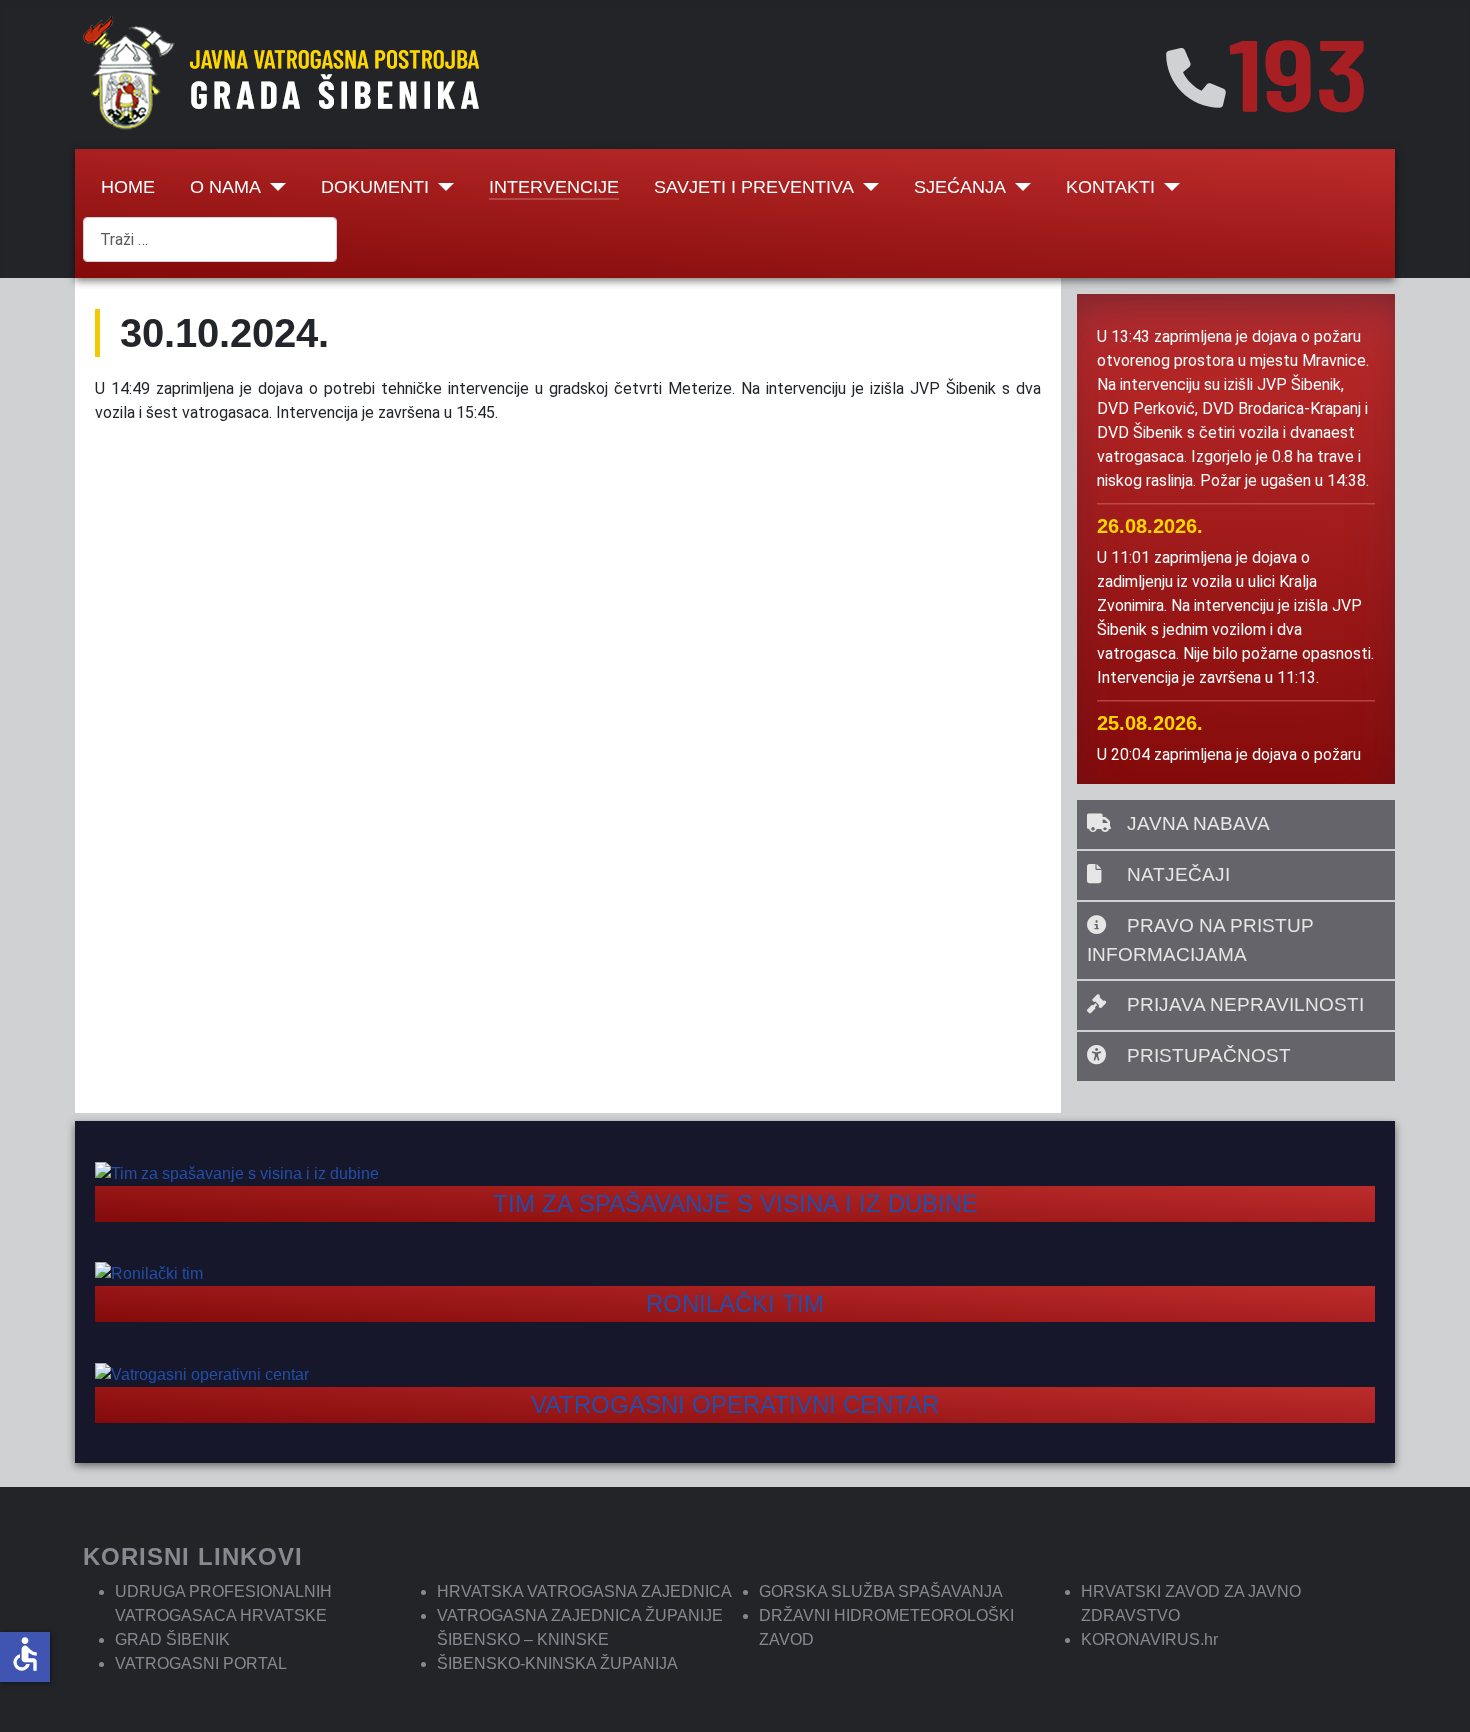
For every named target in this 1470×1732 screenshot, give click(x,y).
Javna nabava (1196, 823)
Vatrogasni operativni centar (735, 1404)
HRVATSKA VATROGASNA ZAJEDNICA (584, 1591)
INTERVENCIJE (554, 187)
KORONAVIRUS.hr (1149, 1639)
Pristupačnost (1206, 1055)
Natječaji (1176, 874)
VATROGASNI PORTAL (201, 1663)
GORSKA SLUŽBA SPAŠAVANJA (881, 1591)
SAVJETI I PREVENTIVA (754, 187)
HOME (128, 187)
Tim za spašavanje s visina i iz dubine (735, 1203)
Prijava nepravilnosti (1243, 1004)
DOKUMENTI (375, 187)
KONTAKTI (1110, 187)
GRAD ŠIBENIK (172, 1639)
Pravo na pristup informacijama (1200, 940)
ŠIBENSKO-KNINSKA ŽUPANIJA (557, 1663)
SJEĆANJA (960, 187)
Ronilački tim (735, 1303)
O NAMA (225, 187)
